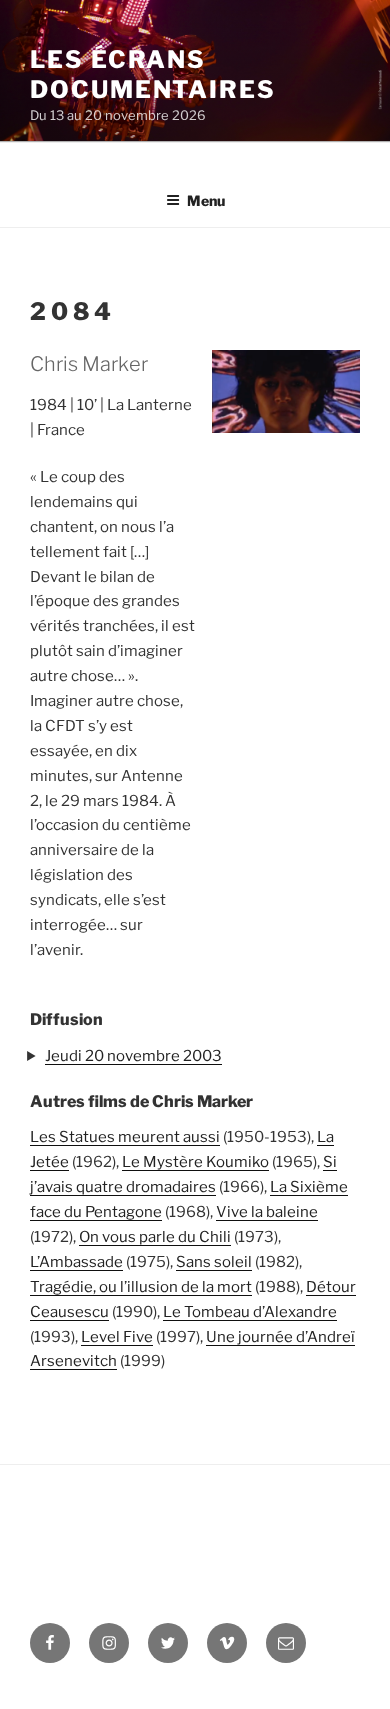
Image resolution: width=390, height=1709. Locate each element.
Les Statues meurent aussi (125, 1137)
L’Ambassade (76, 1262)
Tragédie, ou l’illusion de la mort (141, 1287)
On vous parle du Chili (155, 1237)
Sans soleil (214, 1262)
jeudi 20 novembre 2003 (133, 1056)
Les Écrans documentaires (153, 74)
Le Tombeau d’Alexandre (250, 1312)
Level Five (117, 1337)
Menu (206, 200)
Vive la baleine (267, 1212)
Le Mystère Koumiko (195, 1162)
